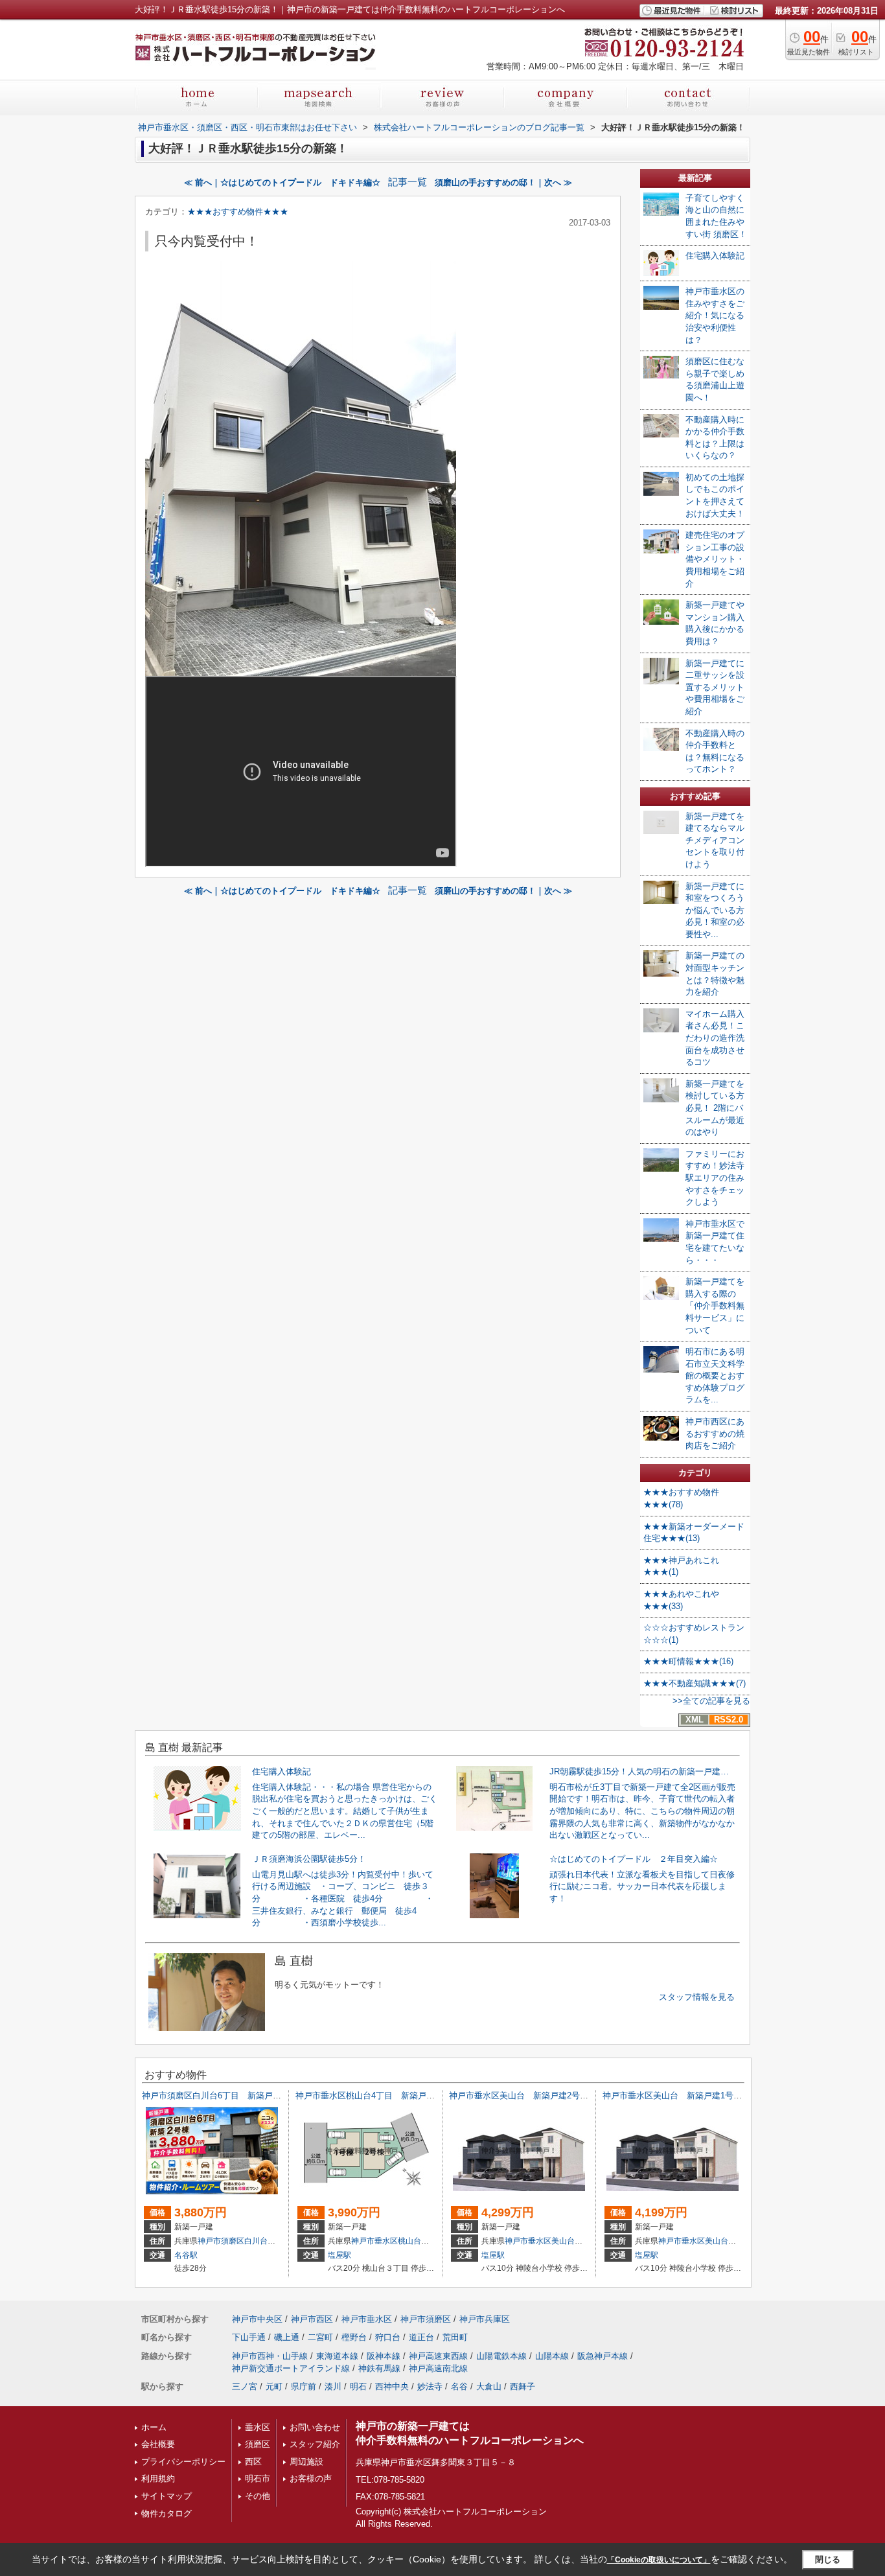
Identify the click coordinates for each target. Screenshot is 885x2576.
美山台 (563, 2241)
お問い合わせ (315, 2427)
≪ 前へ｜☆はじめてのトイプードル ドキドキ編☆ (282, 182)
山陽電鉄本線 (501, 2356)
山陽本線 (552, 2356)
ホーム (154, 2427)
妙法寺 (430, 2386)
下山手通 (249, 2337)
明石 (358, 2386)
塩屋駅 (339, 2255)
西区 (253, 2462)
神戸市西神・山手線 (270, 2356)
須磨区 (258, 2444)
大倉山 (489, 2386)
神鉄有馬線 (379, 2368)
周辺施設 (306, 2462)
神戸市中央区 (257, 2319)
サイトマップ (167, 2496)
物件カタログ (167, 2513)
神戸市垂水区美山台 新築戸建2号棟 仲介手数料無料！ (557, 2095)
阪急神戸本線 (603, 2356)
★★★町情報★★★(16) (688, 1661)
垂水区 (258, 2427)
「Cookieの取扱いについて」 (659, 2560)
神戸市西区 (312, 2319)
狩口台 (388, 2337)
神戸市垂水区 (374, 2241)
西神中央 (392, 2386)
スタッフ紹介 (315, 2444)
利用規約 (158, 2478)
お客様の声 (311, 2478)
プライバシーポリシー (183, 2462)
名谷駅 (186, 2255)
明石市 (258, 2478)
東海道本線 (337, 2356)
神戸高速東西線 (438, 2356)
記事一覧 (408, 182)
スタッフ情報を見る (697, 1997)
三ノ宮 (245, 2386)
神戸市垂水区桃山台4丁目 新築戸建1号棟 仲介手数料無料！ (414, 2095)
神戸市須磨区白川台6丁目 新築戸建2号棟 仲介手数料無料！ (260, 2095)
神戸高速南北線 (438, 2368)
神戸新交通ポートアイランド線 (291, 2368)
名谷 (459, 2386)
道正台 (421, 2337)
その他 (258, 2496)
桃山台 (409, 2241)
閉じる (828, 2559)
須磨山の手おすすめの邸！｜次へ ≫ (503, 182)
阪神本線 (384, 2356)
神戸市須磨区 (221, 2241)
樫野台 (354, 2337)
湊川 (333, 2386)
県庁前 (304, 2386)
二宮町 (320, 2337)
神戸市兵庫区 (485, 2319)
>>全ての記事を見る (711, 1701)
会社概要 (158, 2444)
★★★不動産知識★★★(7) (695, 1683)
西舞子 (523, 2386)
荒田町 (455, 2337)
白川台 (256, 2241)
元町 (274, 2386)
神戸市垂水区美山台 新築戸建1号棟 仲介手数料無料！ (710, 2095)
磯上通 (287, 2337)
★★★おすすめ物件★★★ (238, 212)
